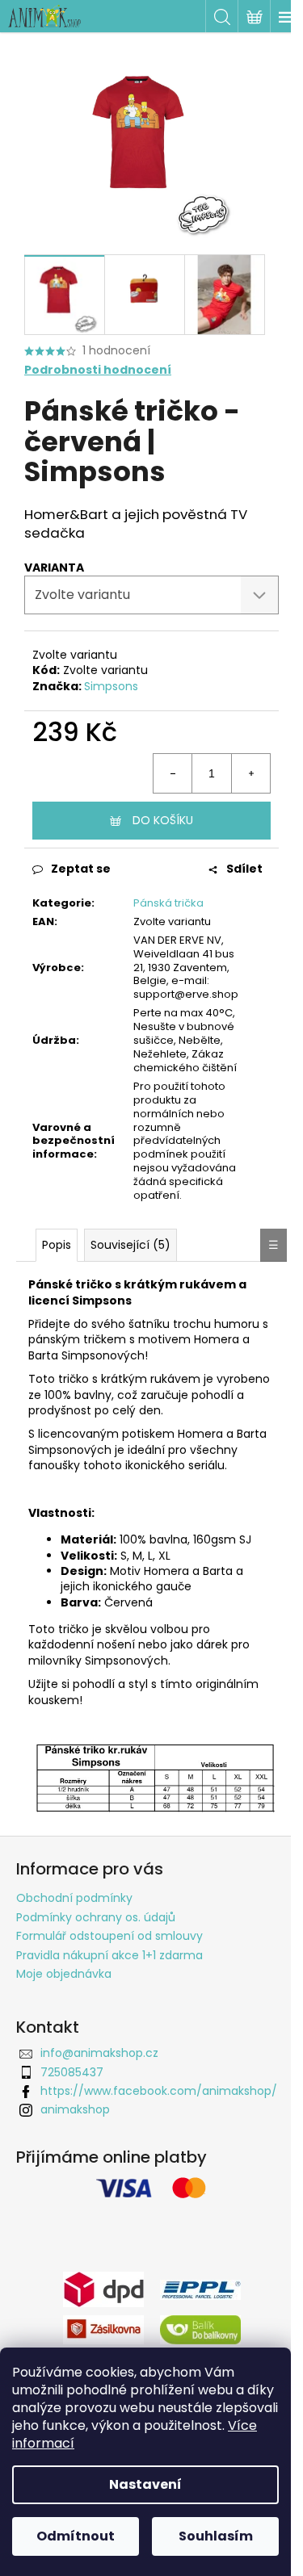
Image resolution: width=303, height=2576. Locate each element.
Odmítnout (76, 2536)
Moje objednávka (64, 1974)
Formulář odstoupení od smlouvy (109, 1936)
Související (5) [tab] (130, 1245)
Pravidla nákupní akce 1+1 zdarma (109, 1955)
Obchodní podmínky (74, 1898)
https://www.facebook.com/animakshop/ (159, 2091)
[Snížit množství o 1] (173, 773)
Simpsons (111, 686)
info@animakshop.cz (99, 2053)
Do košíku (163, 820)
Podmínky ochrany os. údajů (96, 1917)
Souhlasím (216, 2536)
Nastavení (145, 2484)
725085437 (72, 2072)
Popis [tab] (57, 1245)
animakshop (75, 2109)
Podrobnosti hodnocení (98, 370)
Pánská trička (168, 903)
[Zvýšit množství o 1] (250, 773)
